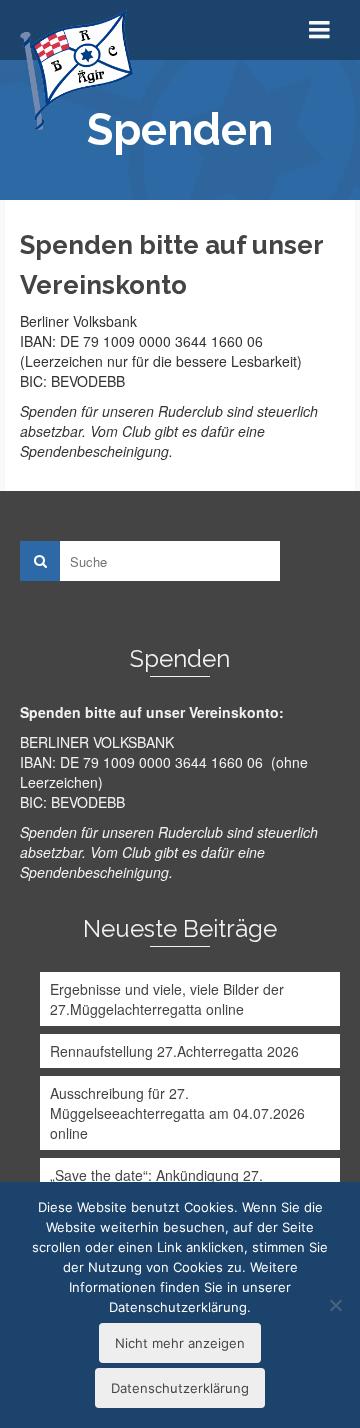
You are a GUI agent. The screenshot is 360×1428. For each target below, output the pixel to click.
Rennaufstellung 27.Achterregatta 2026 (174, 1051)
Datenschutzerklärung (180, 1388)
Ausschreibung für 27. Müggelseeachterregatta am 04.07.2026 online (177, 1113)
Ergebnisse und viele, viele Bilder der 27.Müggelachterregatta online (167, 999)
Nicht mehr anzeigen (180, 1343)
